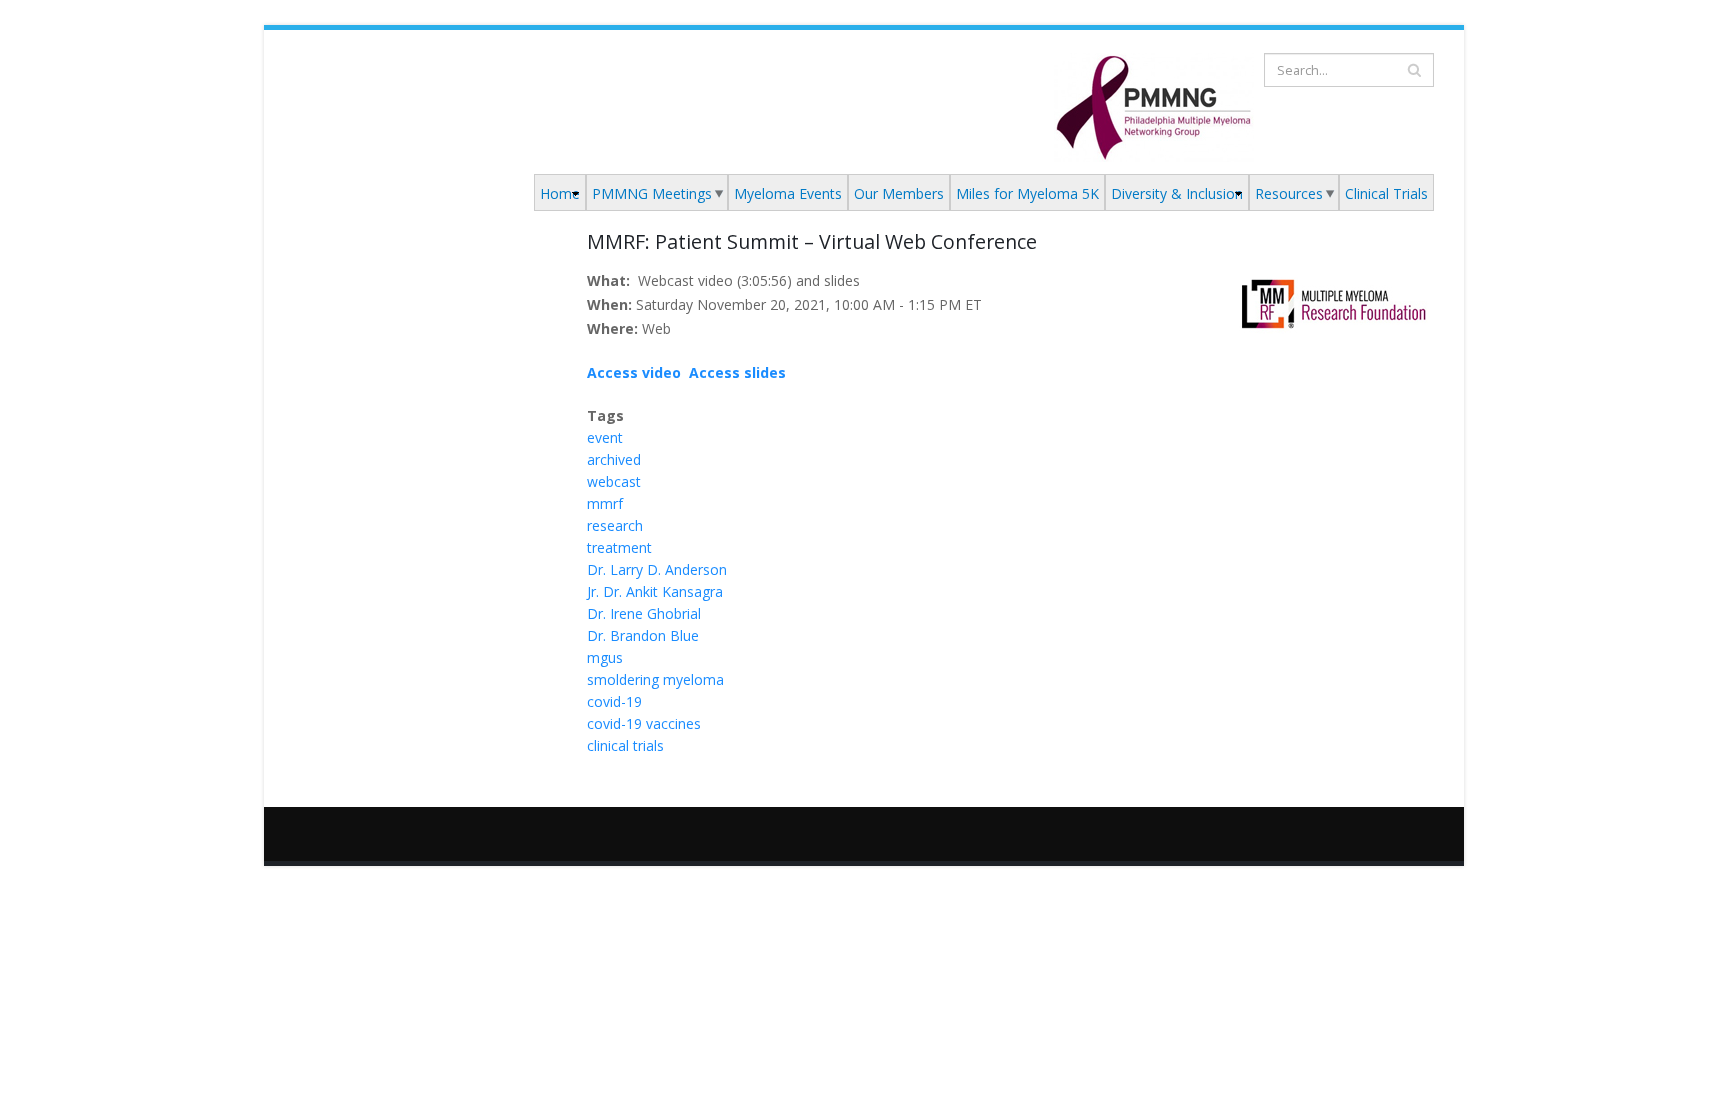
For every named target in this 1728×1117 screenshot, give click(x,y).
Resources (1289, 193)
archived (614, 459)
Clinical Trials (1386, 193)
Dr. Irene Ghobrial (644, 613)
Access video (634, 372)
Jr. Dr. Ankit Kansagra (655, 591)
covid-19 (614, 701)
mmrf (605, 503)
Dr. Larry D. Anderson (657, 569)
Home (560, 193)
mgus (605, 657)
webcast (614, 481)
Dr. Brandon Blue (643, 635)
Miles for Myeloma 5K (1027, 193)
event (605, 437)
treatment (619, 547)
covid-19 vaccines (644, 723)
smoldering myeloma (655, 679)
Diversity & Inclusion (1177, 193)
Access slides (737, 372)
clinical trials (625, 745)
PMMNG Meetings (652, 193)
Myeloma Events (788, 193)
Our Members (899, 193)
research (615, 525)
